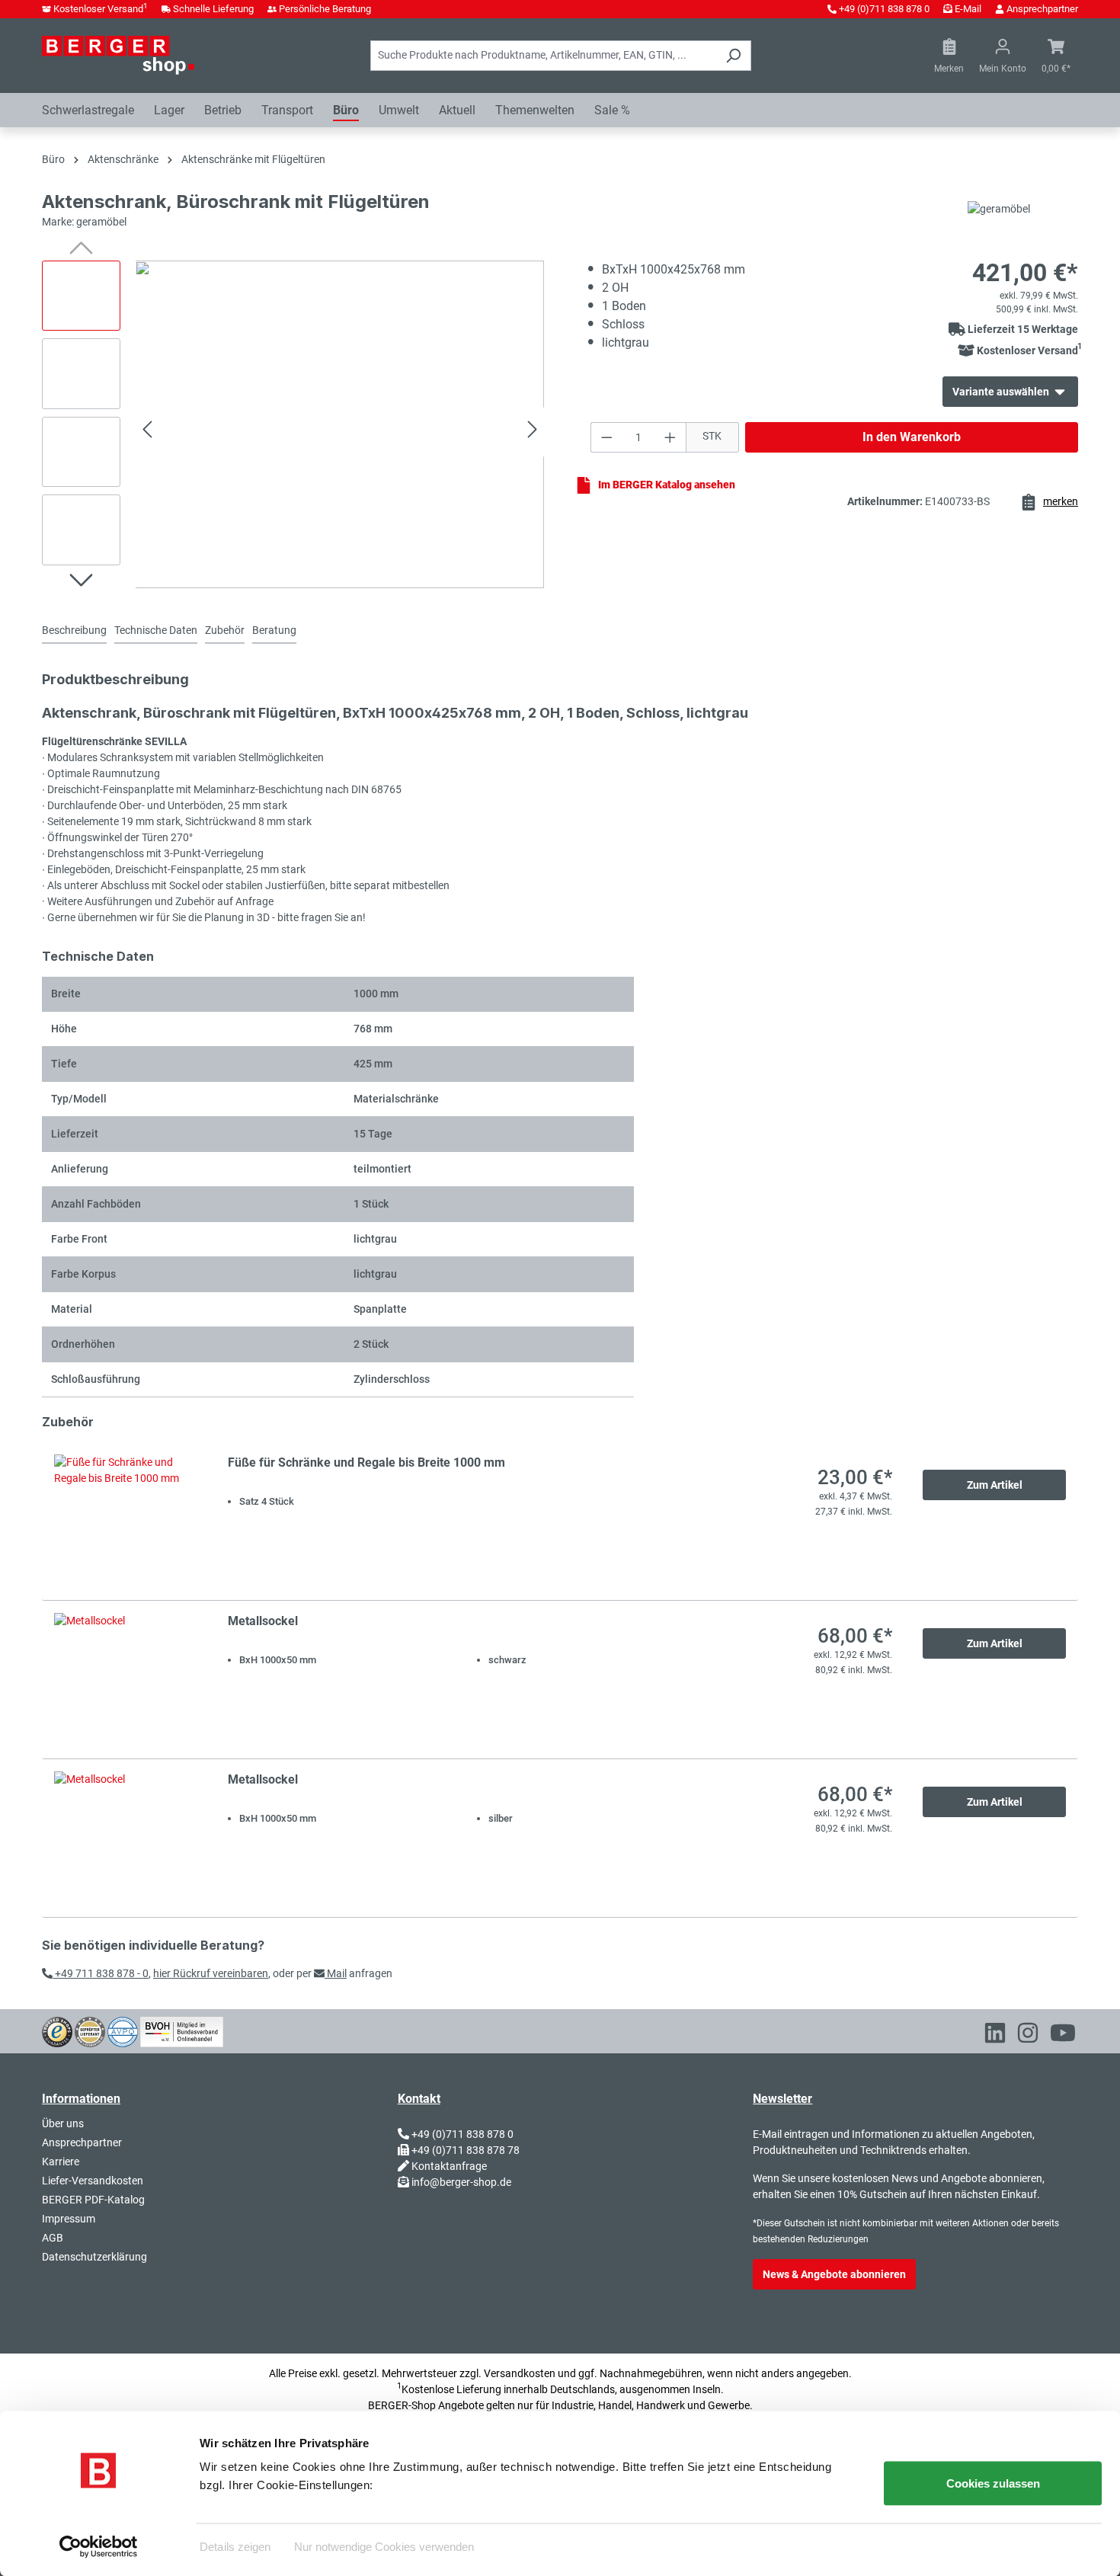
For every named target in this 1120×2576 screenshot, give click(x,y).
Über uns (63, 2123)
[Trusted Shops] (57, 2030)
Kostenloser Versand (101, 9)
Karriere (61, 2162)
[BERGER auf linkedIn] (995, 2036)
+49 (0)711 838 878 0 (884, 9)
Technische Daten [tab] (156, 630)
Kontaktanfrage (449, 2166)
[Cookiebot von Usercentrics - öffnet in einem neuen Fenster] (99, 2546)
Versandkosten (520, 2373)
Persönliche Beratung (325, 9)
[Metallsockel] (126, 1680)
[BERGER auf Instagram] (1028, 2036)
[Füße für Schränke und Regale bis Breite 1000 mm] (126, 1521)
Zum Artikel (995, 1485)
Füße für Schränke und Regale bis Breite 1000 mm (366, 1462)
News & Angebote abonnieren (834, 2274)
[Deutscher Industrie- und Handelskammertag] (123, 2030)
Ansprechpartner (1042, 9)
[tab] (74, 631)
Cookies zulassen (993, 2483)
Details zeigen (235, 2546)
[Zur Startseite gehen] (118, 55)
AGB (53, 2238)
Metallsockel (263, 1621)
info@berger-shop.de (461, 2182)
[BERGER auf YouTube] (1063, 2036)
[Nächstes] (533, 432)
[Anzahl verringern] (606, 437)
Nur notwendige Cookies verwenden (384, 2546)
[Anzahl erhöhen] (670, 437)
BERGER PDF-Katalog (93, 2200)
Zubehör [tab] (225, 630)
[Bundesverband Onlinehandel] (182, 2030)
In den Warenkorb (912, 437)
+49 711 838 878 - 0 (101, 1973)
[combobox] (543, 56)
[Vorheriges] (147, 432)
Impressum (69, 2219)
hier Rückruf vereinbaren (211, 1973)
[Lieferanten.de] (90, 2030)
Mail (336, 1973)
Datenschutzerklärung (94, 2257)
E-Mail (968, 9)
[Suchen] (733, 56)
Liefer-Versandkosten (93, 2181)
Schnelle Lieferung (213, 9)
